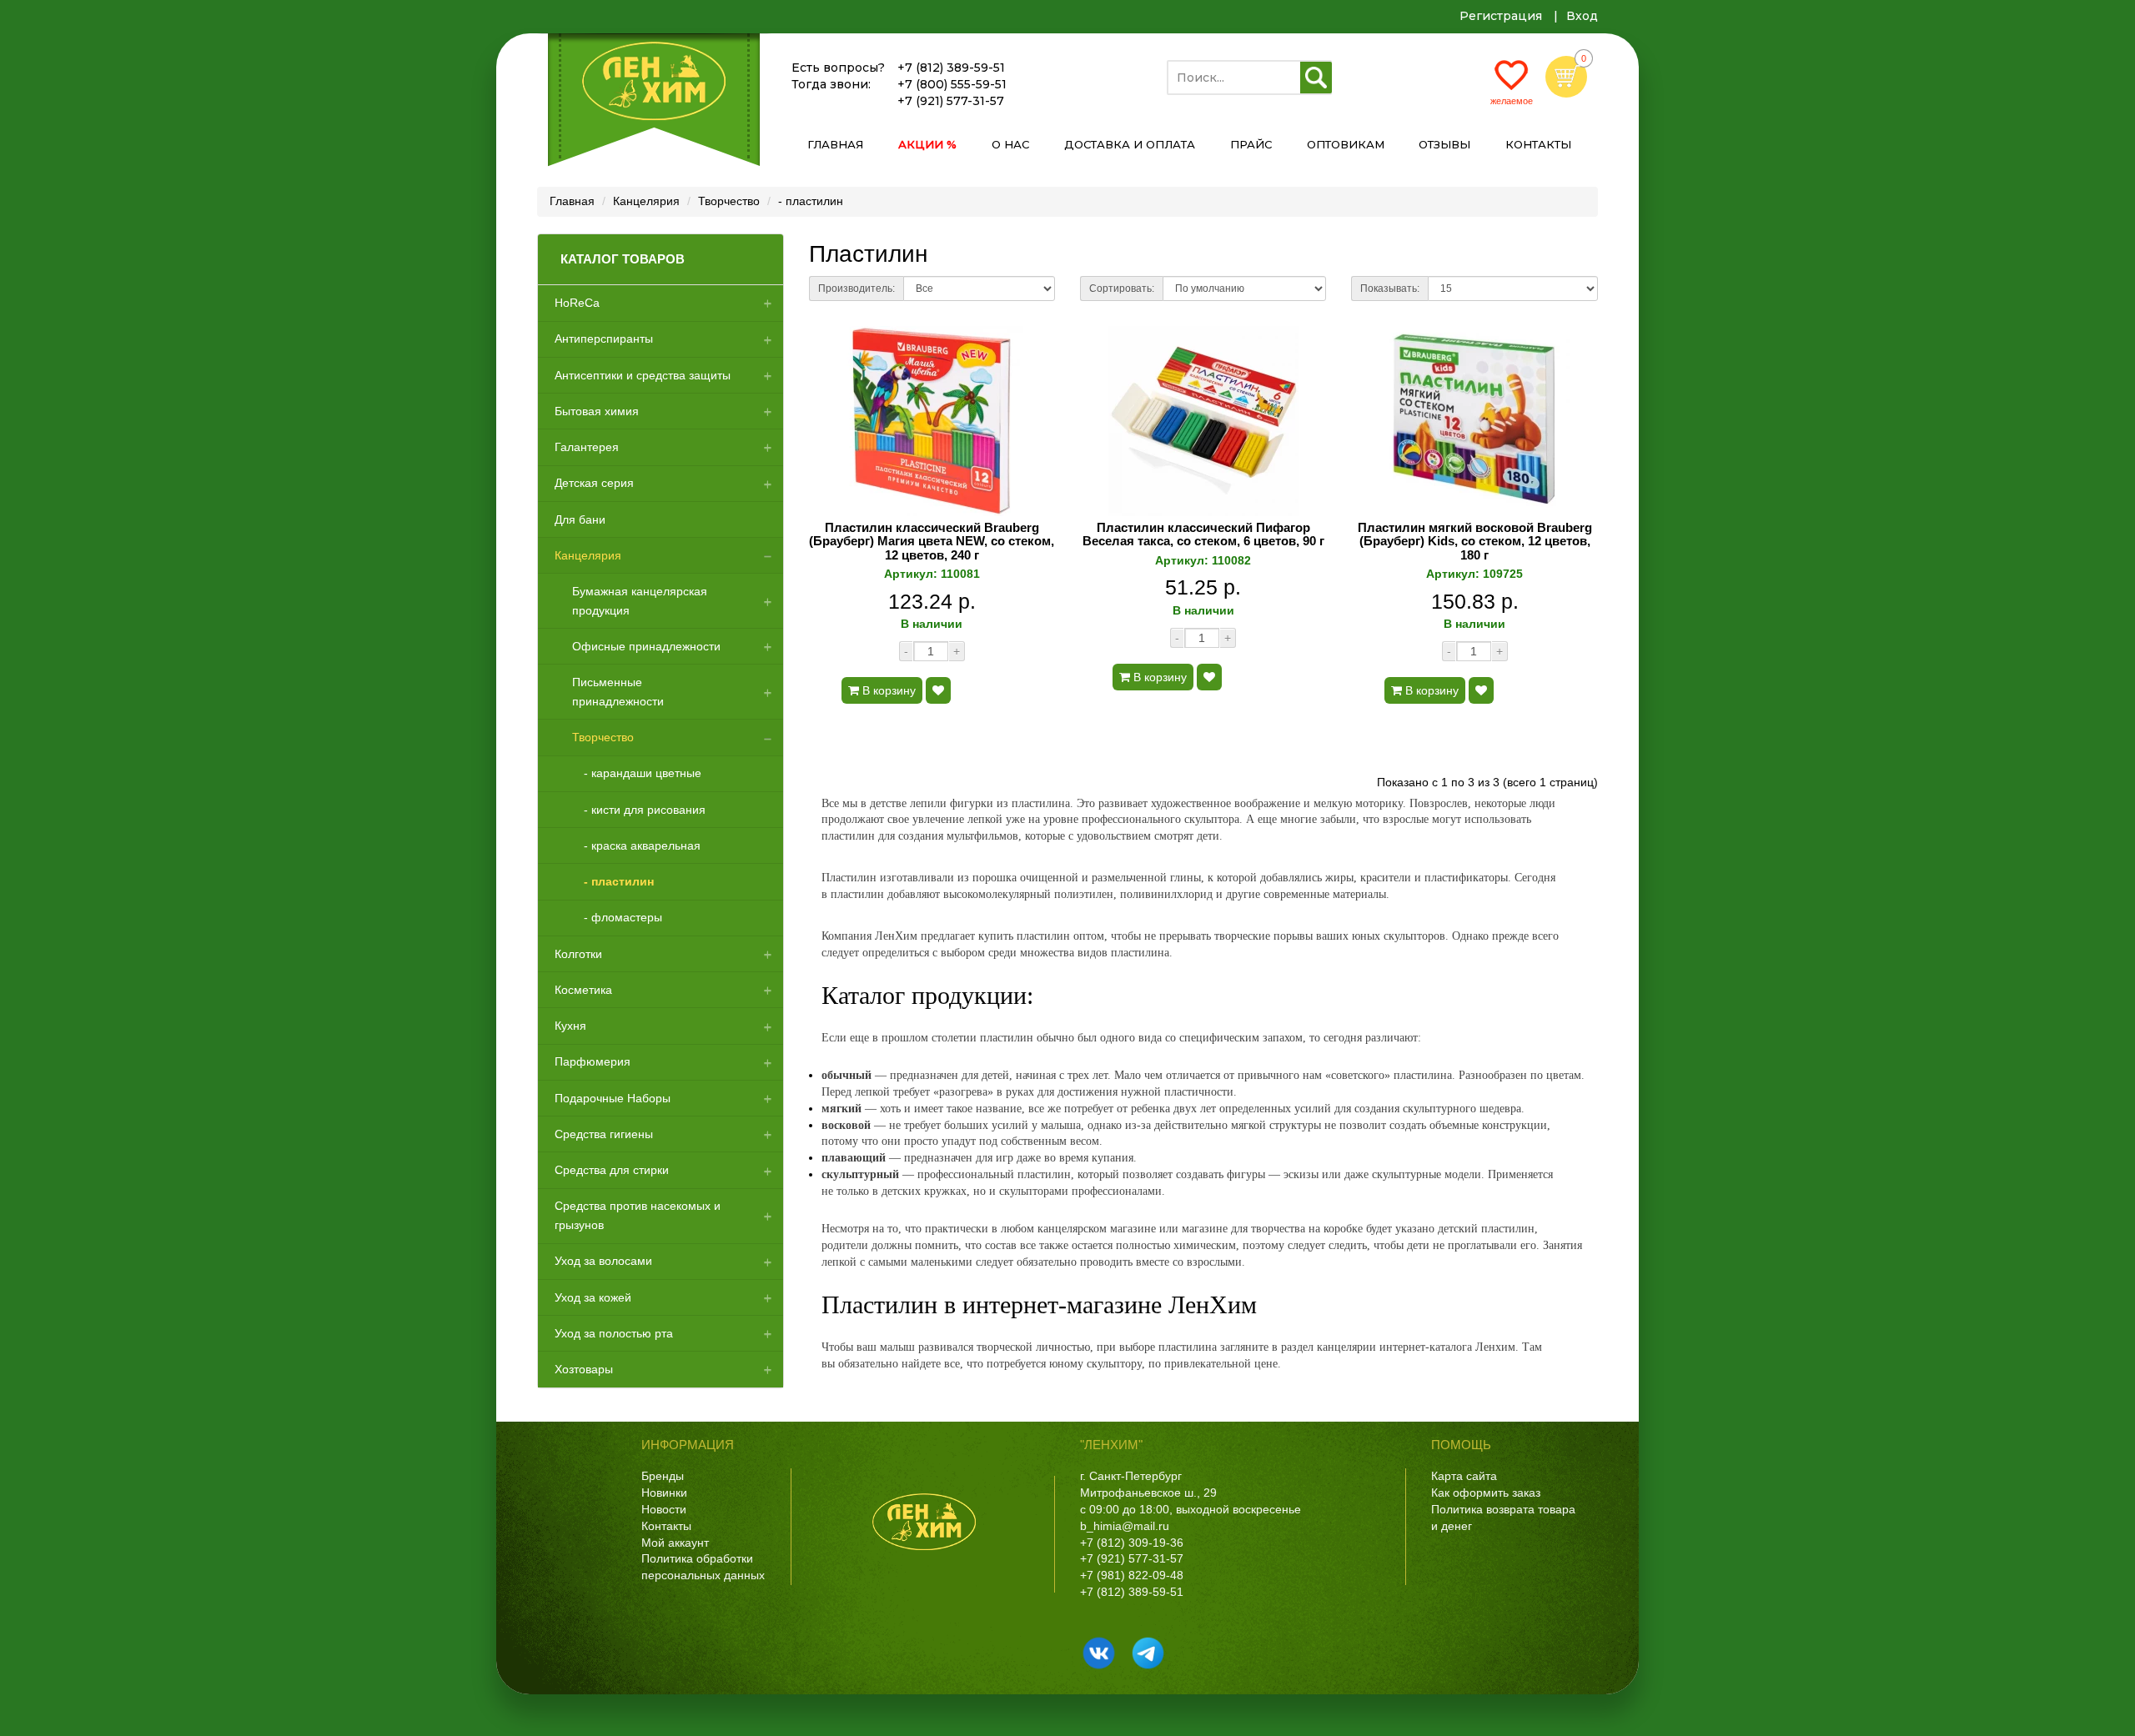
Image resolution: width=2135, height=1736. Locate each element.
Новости (664, 1509)
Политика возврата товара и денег (1503, 1518)
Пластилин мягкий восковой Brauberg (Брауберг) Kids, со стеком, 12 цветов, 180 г (1475, 542)
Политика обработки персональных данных (703, 1567)
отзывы (1444, 144)
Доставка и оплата (1130, 144)
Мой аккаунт (675, 1543)
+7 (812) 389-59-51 (951, 68)
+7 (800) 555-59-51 (952, 84)
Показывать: (1390, 288)
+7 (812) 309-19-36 (1132, 1543)
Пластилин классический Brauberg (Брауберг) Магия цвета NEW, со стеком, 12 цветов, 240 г (932, 542)
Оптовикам (1346, 144)
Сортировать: (1122, 288)
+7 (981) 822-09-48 (1132, 1575)
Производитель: (857, 288)
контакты (1538, 144)
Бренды (663, 1476)
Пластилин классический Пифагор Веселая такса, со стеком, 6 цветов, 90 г (1203, 535)
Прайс (1251, 144)
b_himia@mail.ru (1125, 1526)
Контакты (666, 1526)
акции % (927, 144)
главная (835, 144)
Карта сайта (1464, 1476)
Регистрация (1501, 16)
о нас (1010, 144)
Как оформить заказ (1486, 1493)
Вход (1582, 16)
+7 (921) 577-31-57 (951, 101)
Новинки (664, 1493)
